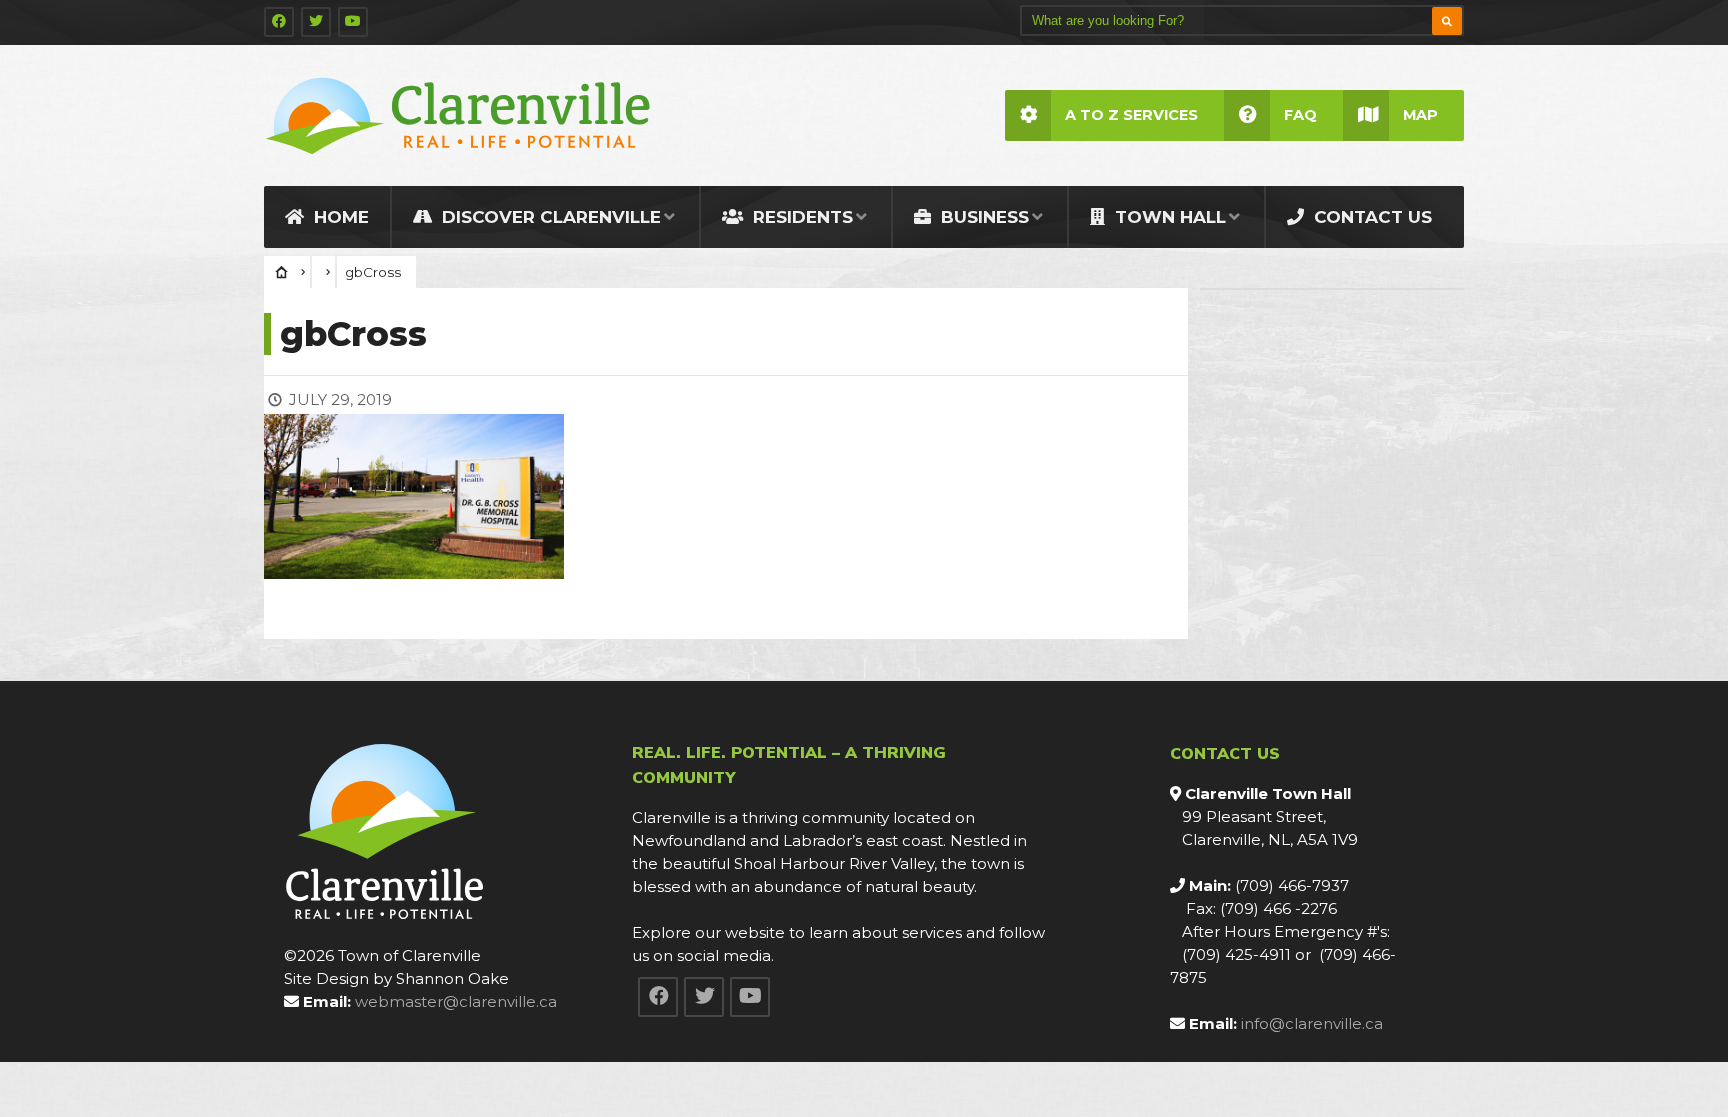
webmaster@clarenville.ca (456, 1001)
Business (982, 217)
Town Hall (1168, 217)
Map (1420, 115)
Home (339, 217)
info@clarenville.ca (1312, 1023)
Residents (800, 217)
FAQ (1300, 115)
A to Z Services (1131, 115)
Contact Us (1370, 217)
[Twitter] (316, 22)
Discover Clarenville (549, 217)
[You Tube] (353, 22)
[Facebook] (279, 22)
